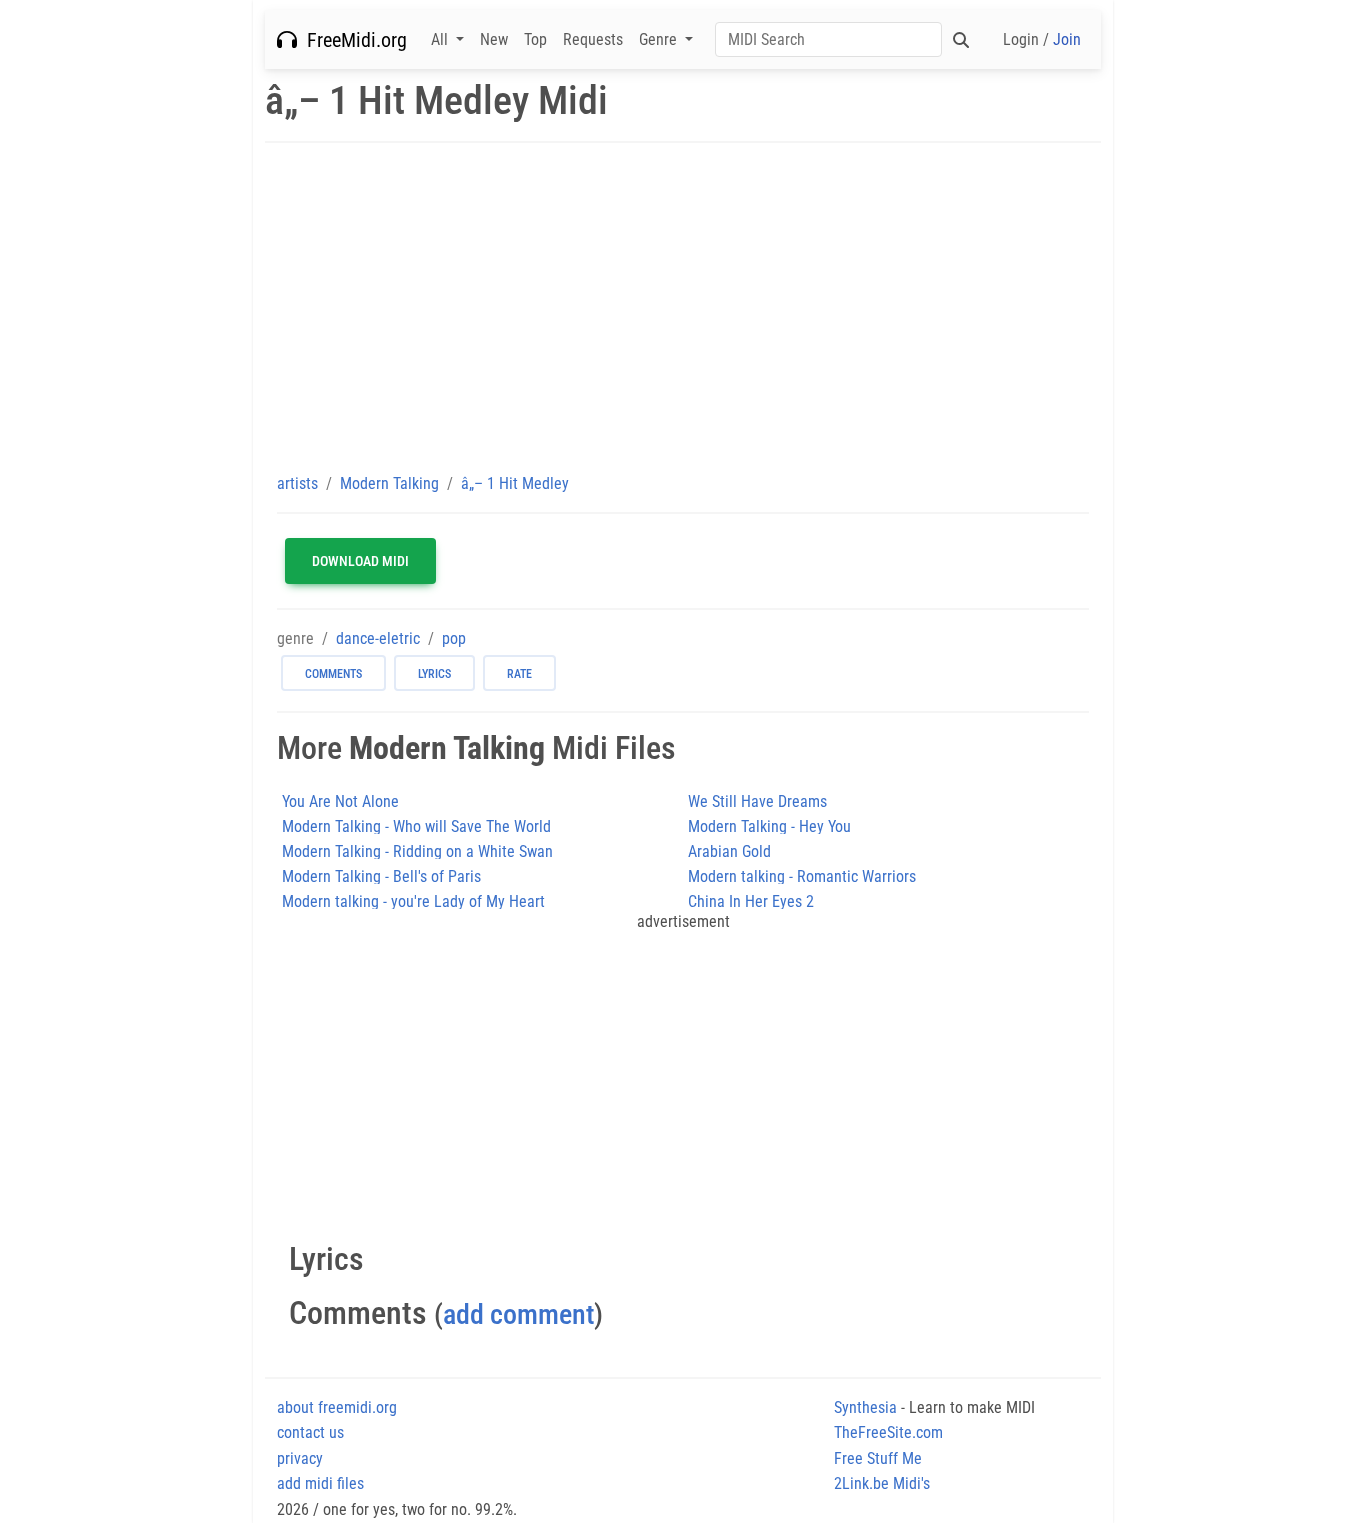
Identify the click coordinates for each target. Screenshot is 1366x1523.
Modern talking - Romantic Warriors (802, 876)
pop (454, 638)
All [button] (441, 39)
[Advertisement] (683, 307)
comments (333, 674)
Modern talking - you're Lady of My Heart (413, 901)
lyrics (434, 674)
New (494, 39)
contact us (310, 1432)
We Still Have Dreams (757, 801)
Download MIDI (360, 561)
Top (535, 39)
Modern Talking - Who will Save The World (416, 826)
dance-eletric (378, 638)
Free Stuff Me (878, 1458)
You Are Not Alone (340, 801)
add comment (518, 1314)
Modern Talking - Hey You (769, 826)
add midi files (320, 1483)
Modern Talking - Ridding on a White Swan (417, 851)
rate (519, 674)
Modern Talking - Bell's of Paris (381, 876)
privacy (300, 1458)
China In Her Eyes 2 (751, 901)
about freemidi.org (337, 1407)
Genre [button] (660, 39)
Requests (593, 39)
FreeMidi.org (352, 40)
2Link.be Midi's (882, 1483)
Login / (1042, 39)
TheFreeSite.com (888, 1432)
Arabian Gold (729, 851)
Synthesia (865, 1407)
